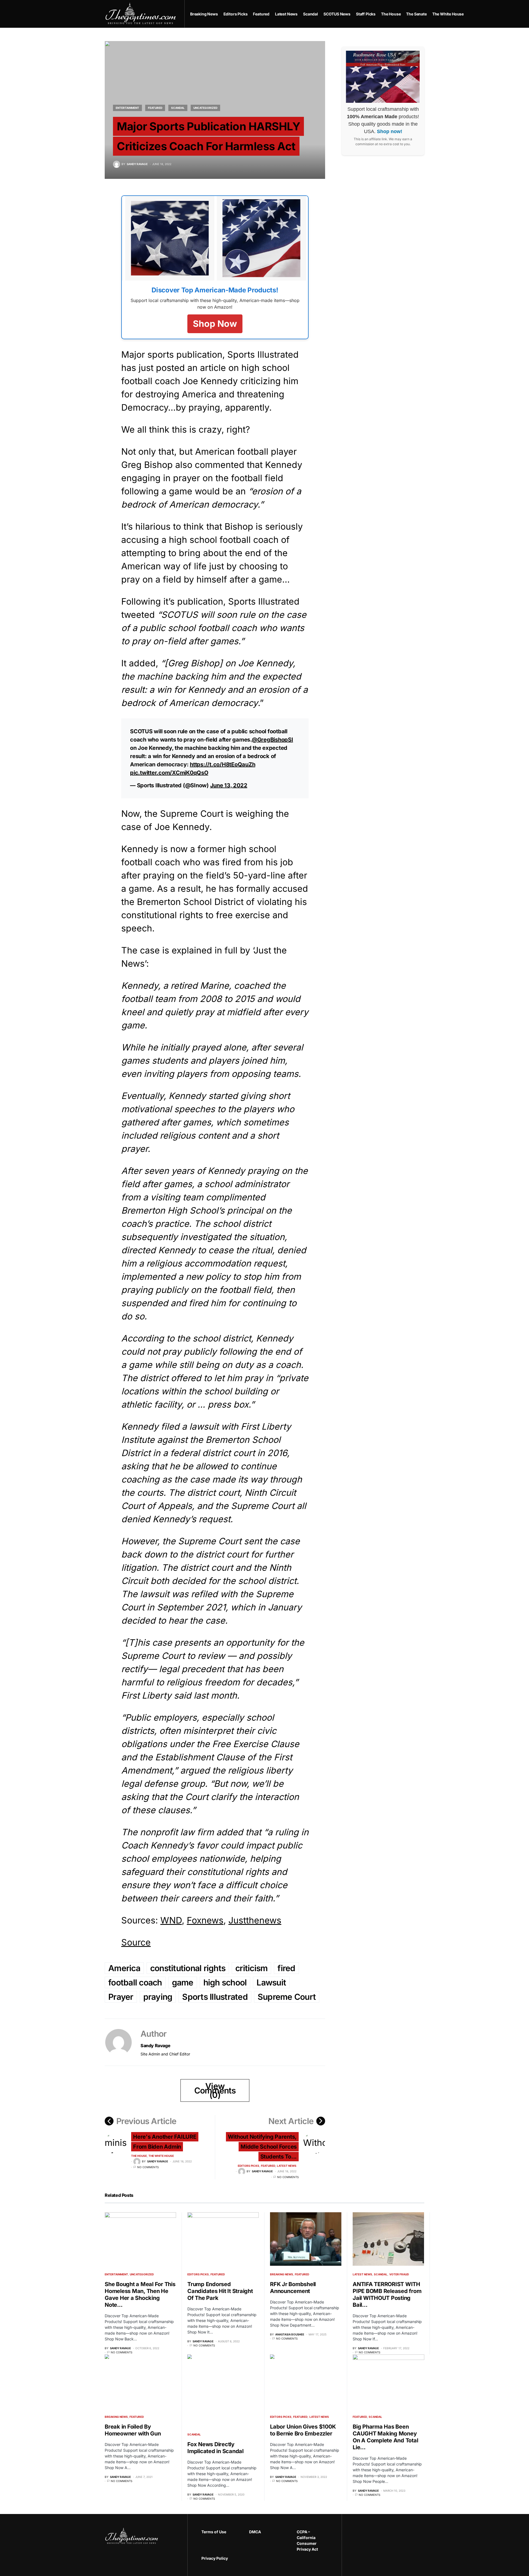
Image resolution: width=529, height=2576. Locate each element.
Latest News (287, 2166)
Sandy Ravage (155, 2046)
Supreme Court (287, 1997)
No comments (148, 2167)
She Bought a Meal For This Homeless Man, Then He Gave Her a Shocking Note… (140, 2295)
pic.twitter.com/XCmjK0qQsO (169, 773)
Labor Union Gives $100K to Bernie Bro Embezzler (303, 2430)
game (183, 1982)
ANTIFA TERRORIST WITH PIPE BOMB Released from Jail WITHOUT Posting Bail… (387, 2295)
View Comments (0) (215, 2090)
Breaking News (282, 2274)
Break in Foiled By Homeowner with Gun (133, 2430)
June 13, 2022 (229, 785)
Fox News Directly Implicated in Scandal (215, 2448)
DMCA (255, 2532)
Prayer (121, 1997)
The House (139, 2156)
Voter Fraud (399, 2274)
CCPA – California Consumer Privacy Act (307, 2540)
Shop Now (215, 324)
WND (171, 1920)
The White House (161, 2156)
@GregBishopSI (272, 740)
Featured (155, 108)
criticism (251, 1968)
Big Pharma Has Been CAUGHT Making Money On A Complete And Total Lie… (385, 2437)
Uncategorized (205, 108)
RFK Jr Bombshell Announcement (293, 2288)
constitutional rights (188, 1968)
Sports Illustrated (215, 1997)
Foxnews (205, 1920)
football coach (135, 1982)
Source (136, 1942)
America (124, 1968)
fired (286, 1968)
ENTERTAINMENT (127, 108)
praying (158, 1997)
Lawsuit (271, 1982)
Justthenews (255, 1920)
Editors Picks (249, 2166)
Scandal (178, 108)
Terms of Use (214, 2532)
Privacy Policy (215, 2558)
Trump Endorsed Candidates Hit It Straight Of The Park (220, 2291)
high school (225, 1982)
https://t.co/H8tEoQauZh (222, 764)
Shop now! (390, 131)
